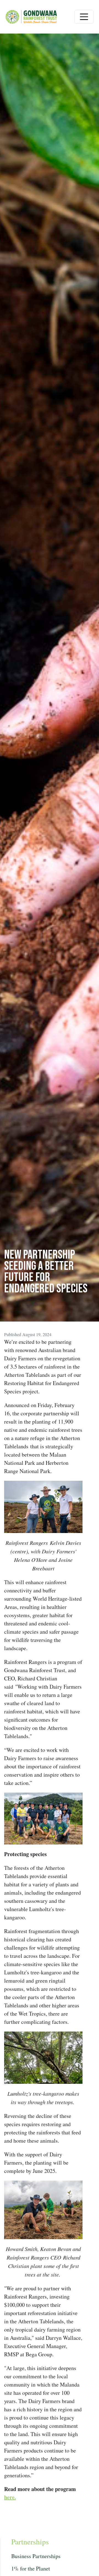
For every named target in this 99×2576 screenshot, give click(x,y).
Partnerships (30, 2541)
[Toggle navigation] (84, 17)
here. (10, 2497)
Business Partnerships (36, 2556)
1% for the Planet (31, 2568)
